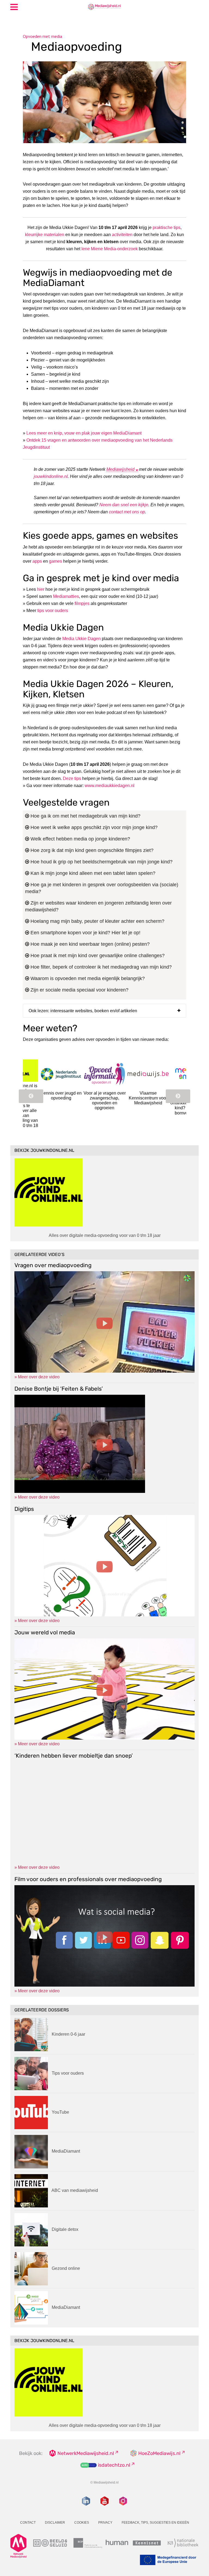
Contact (28, 2523)
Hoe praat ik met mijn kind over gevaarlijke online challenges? (97, 956)
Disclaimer (55, 2523)
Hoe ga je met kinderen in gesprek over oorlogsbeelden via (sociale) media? (102, 888)
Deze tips (72, 778)
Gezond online (66, 2268)
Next (178, 1096)
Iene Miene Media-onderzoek (110, 249)
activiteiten (122, 235)
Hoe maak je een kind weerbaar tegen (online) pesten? (89, 944)
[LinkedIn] (86, 2501)
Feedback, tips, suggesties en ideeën (155, 2523)
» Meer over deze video (37, 1377)
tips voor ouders (53, 611)
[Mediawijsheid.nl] (104, 7)
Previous (31, 1096)
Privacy (105, 2523)
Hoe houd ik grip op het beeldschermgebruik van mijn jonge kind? (101, 862)
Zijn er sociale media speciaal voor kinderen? (79, 990)
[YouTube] (104, 2501)
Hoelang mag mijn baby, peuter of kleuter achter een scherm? (97, 921)
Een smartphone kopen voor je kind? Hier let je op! (85, 933)
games (56, 561)
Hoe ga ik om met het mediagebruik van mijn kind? (85, 816)
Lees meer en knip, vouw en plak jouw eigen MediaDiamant (84, 433)
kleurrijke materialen (45, 235)
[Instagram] (123, 2501)
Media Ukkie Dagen (82, 639)
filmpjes (82, 603)
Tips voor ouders (68, 2073)
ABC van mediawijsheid (75, 2190)
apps (37, 561)
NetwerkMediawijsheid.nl (86, 2453)
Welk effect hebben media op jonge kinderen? (80, 839)
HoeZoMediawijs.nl (159, 2453)
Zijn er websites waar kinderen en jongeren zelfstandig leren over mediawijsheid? (98, 906)
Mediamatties (66, 596)
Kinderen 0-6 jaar (68, 2034)
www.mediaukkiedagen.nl (110, 786)
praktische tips (167, 228)
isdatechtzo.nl (114, 2465)
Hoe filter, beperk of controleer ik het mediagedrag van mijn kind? (100, 967)
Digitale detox (65, 2229)
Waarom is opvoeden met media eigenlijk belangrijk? (87, 978)
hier (41, 589)
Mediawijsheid (120, 469)
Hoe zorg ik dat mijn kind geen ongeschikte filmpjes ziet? (91, 850)
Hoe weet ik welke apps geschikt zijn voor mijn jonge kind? (93, 827)
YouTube (60, 2112)
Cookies (82, 2523)
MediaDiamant (66, 2151)
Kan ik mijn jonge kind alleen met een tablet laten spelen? (92, 873)
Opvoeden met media (42, 36)
